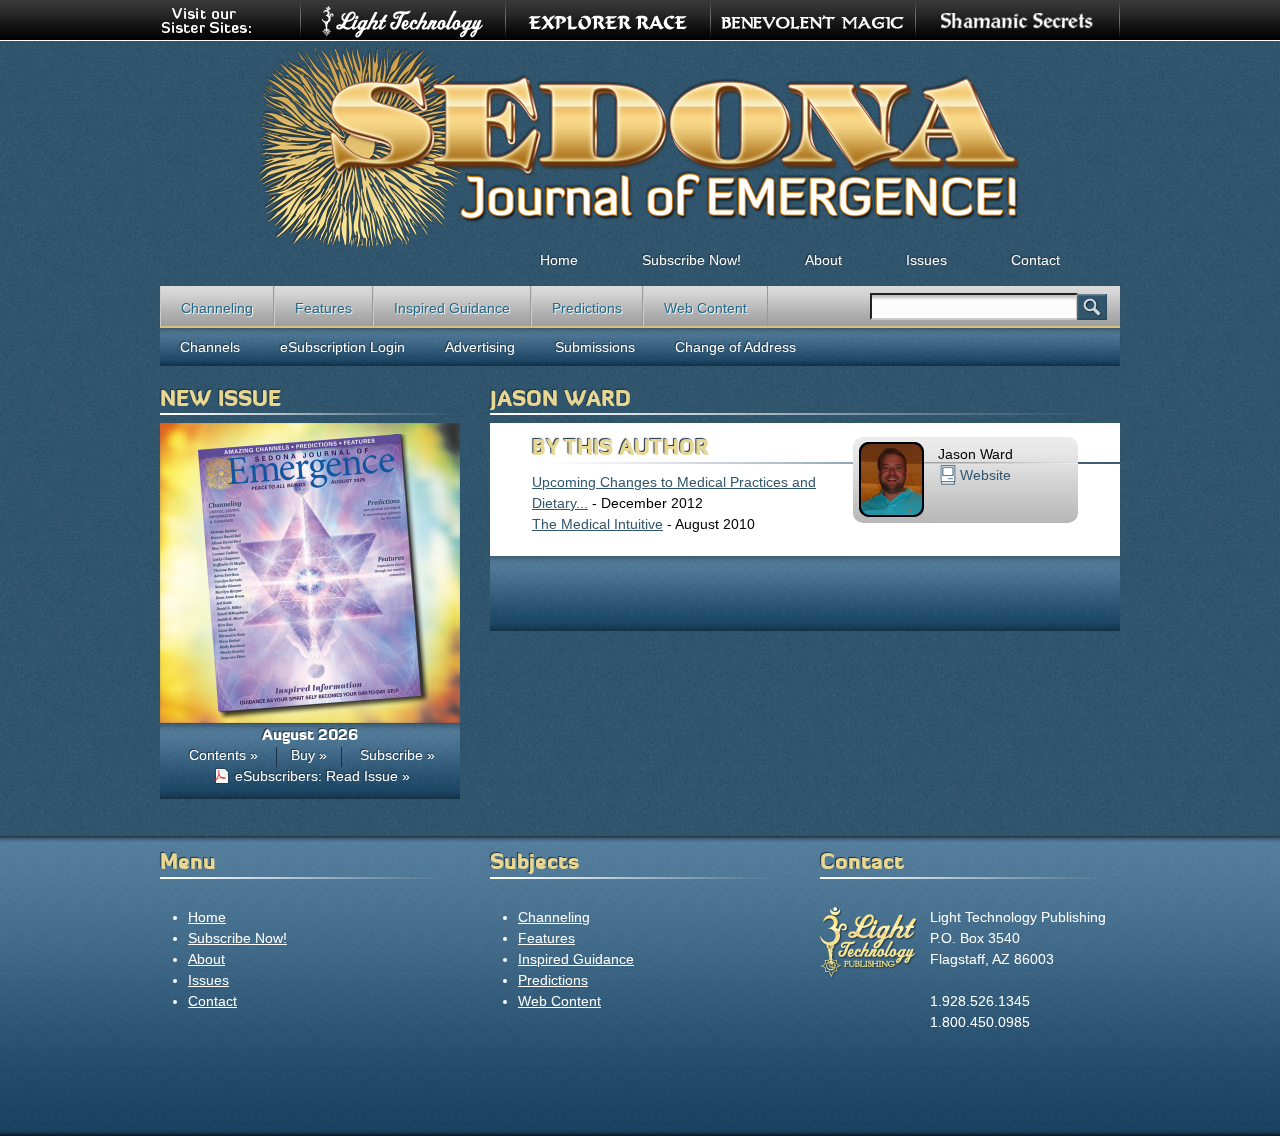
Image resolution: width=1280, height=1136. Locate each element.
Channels (210, 347)
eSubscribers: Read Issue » (322, 776)
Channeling (217, 308)
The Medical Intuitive (597, 524)
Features (323, 308)
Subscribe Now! (691, 260)
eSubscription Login (342, 347)
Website (985, 475)
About (823, 260)
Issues (926, 260)
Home (559, 260)
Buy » (309, 755)
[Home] (640, 146)
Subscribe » (397, 755)
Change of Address (735, 347)
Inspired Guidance (452, 308)
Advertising (480, 347)
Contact (1035, 260)
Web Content (705, 308)
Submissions (595, 347)
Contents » (223, 755)
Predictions (587, 308)
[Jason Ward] (891, 512)
